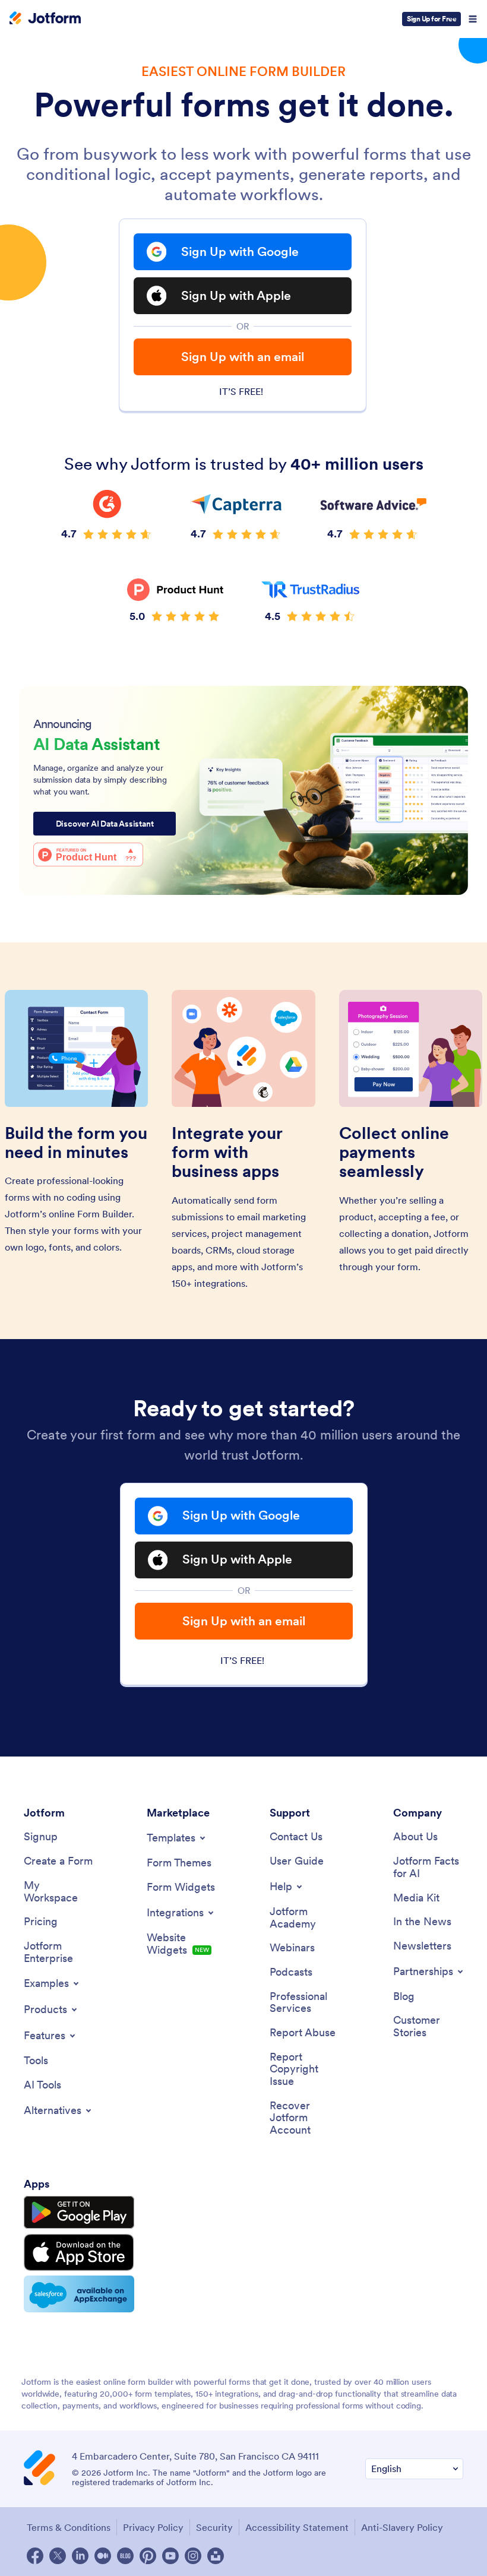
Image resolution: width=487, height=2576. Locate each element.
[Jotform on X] (58, 2556)
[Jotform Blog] (125, 2556)
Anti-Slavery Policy (402, 2527)
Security (214, 2527)
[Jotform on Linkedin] (80, 2556)
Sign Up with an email (243, 357)
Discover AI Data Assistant (105, 824)
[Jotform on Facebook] (35, 2556)
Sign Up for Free (431, 19)
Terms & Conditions (69, 2527)
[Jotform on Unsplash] (216, 2556)
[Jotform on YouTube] (170, 2556)
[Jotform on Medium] (103, 2556)
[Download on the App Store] (79, 2252)
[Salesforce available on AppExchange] (79, 2294)
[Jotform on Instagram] (193, 2556)
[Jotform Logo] (45, 19)
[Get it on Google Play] (79, 2213)
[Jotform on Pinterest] (148, 2556)
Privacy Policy (153, 2527)
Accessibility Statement (297, 2527)
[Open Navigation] (473, 19)
